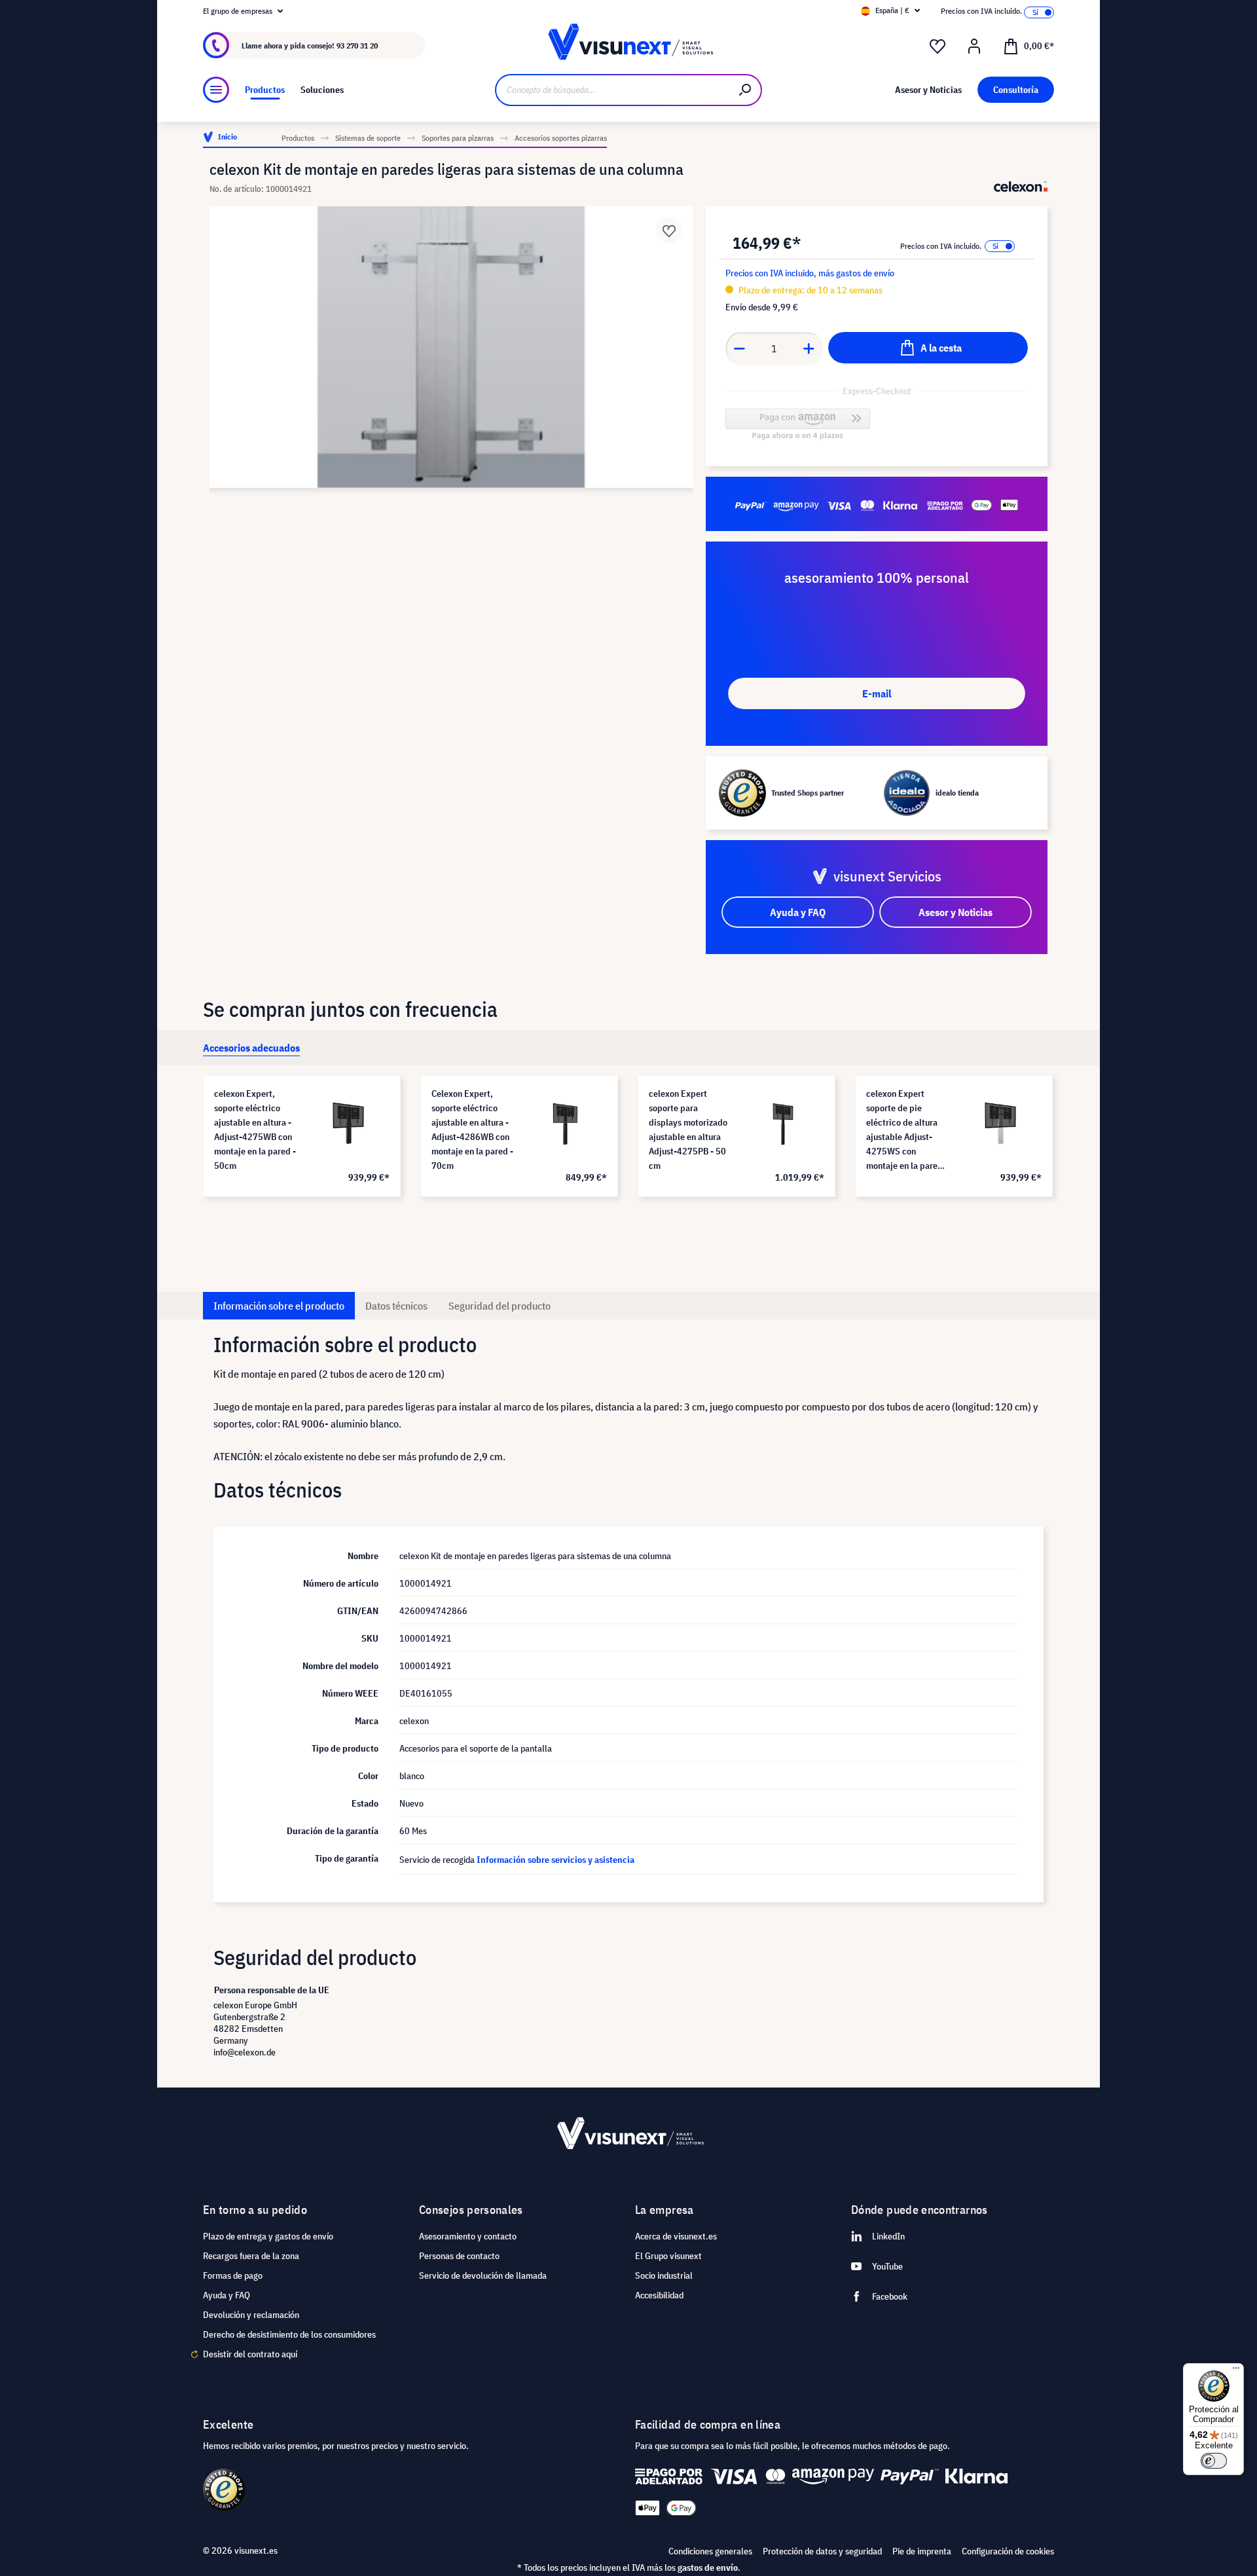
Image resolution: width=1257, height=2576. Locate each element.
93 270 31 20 (357, 46)
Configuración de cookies (1008, 2551)
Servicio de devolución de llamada (483, 2275)
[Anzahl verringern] (739, 348)
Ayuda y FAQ (227, 2295)
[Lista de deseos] (938, 46)
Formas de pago (233, 2275)
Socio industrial (664, 2275)
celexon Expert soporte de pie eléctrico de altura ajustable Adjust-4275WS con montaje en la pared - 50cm (907, 1130)
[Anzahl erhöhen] (809, 348)
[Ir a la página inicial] (628, 46)
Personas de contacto (459, 2256)
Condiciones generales (710, 2551)
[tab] (251, 1048)
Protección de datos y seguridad (822, 2551)
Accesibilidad (659, 2295)
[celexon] (1021, 187)
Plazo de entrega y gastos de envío (268, 2236)
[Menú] (216, 90)
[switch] (1214, 2461)
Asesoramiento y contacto (468, 2236)
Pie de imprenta (922, 2551)
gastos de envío (708, 2567)
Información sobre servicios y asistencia (556, 1860)
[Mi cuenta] (974, 46)
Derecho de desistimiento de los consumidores (289, 2334)
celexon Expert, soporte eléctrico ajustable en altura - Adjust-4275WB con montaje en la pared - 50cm (255, 1130)
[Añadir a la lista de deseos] (669, 230)
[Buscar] (746, 90)
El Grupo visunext (668, 2256)
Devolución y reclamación (251, 2315)
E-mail (877, 693)
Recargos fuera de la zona (251, 2256)
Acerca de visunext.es (676, 2236)
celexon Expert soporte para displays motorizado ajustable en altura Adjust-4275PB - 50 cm (688, 1130)
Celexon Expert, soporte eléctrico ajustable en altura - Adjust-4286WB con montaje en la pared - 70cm (472, 1130)
